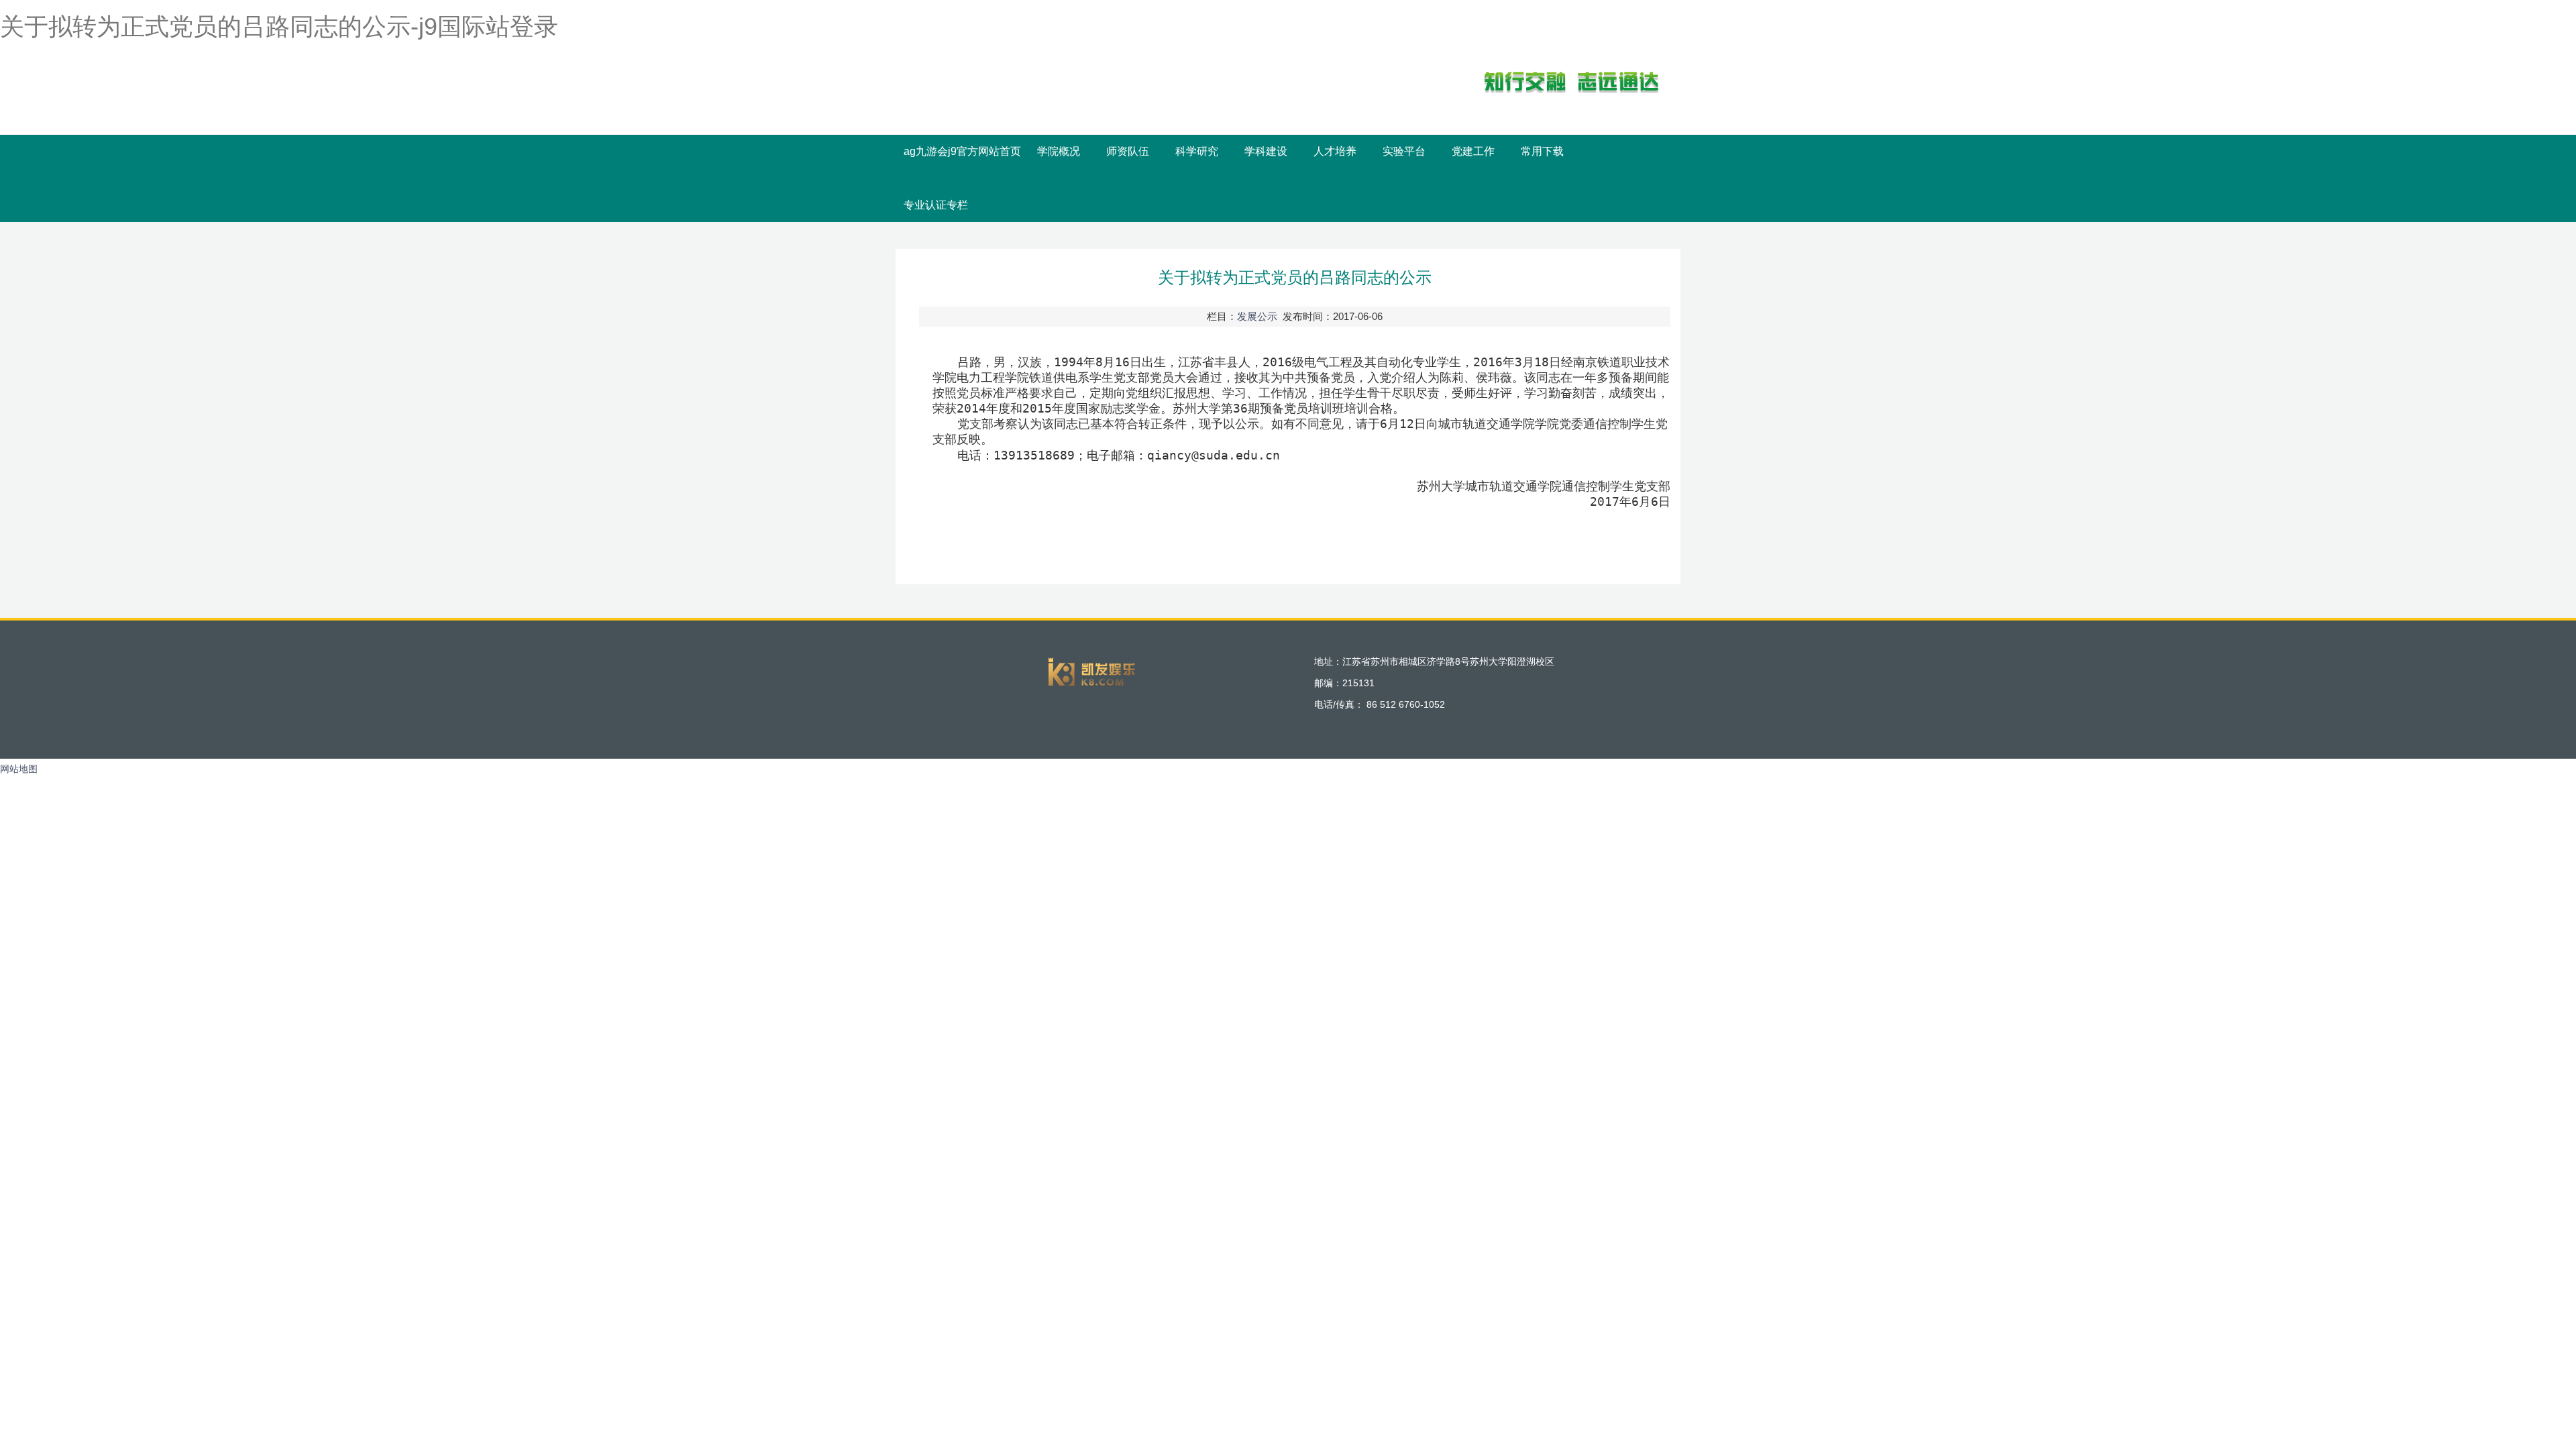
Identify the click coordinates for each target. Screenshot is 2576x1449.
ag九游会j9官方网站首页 (962, 151)
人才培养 (1335, 151)
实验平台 (1404, 151)
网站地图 (19, 769)
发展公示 (1257, 316)
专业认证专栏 (936, 205)
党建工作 (1473, 151)
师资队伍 (1128, 151)
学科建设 (1266, 151)
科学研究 (1197, 151)
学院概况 (1059, 151)
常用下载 (1542, 151)
